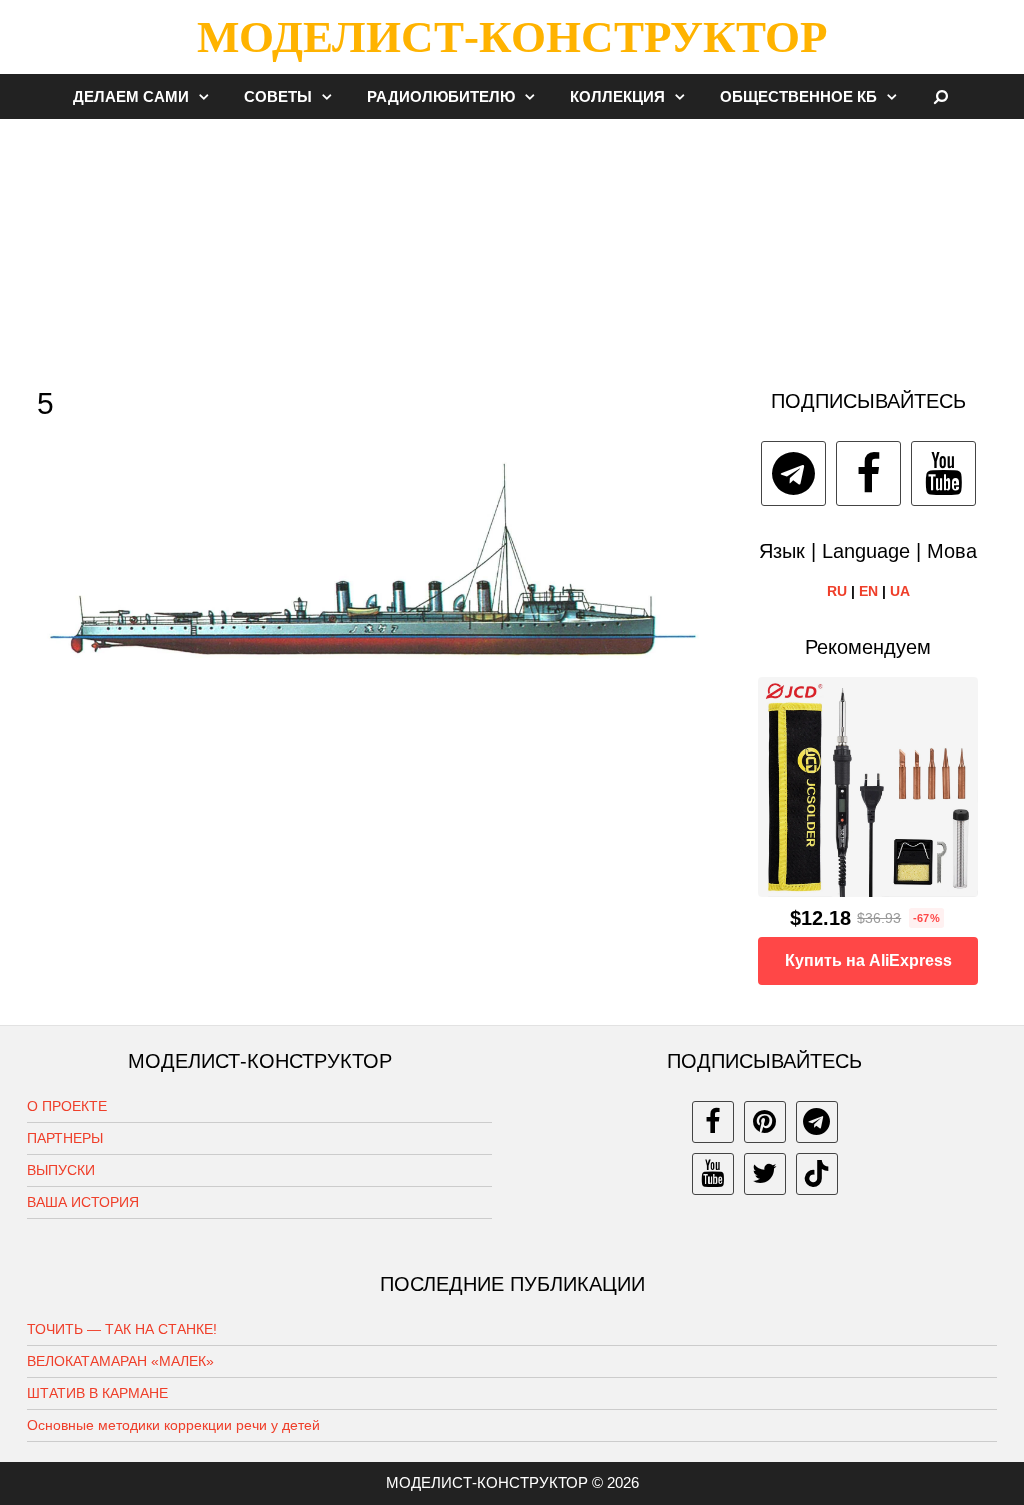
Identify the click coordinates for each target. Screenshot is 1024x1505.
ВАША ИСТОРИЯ (83, 1202)
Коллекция (617, 96)
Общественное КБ (798, 96)
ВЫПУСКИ (61, 1170)
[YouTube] (943, 473)
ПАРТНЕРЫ (65, 1138)
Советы (278, 96)
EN (868, 591)
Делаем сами (131, 96)
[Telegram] (793, 473)
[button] (209, 96)
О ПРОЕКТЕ (67, 1106)
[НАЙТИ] (941, 96)
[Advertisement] (512, 244)
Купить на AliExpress (868, 960)
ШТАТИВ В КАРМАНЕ (97, 1393)
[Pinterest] (765, 1122)
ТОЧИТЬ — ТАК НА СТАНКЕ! (122, 1329)
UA (900, 591)
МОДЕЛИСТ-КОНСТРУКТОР (512, 37)
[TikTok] (817, 1174)
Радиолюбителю (441, 96)
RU (837, 591)
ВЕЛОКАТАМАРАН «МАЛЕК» (120, 1361)
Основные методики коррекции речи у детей (173, 1425)
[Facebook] (868, 473)
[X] (765, 1174)
